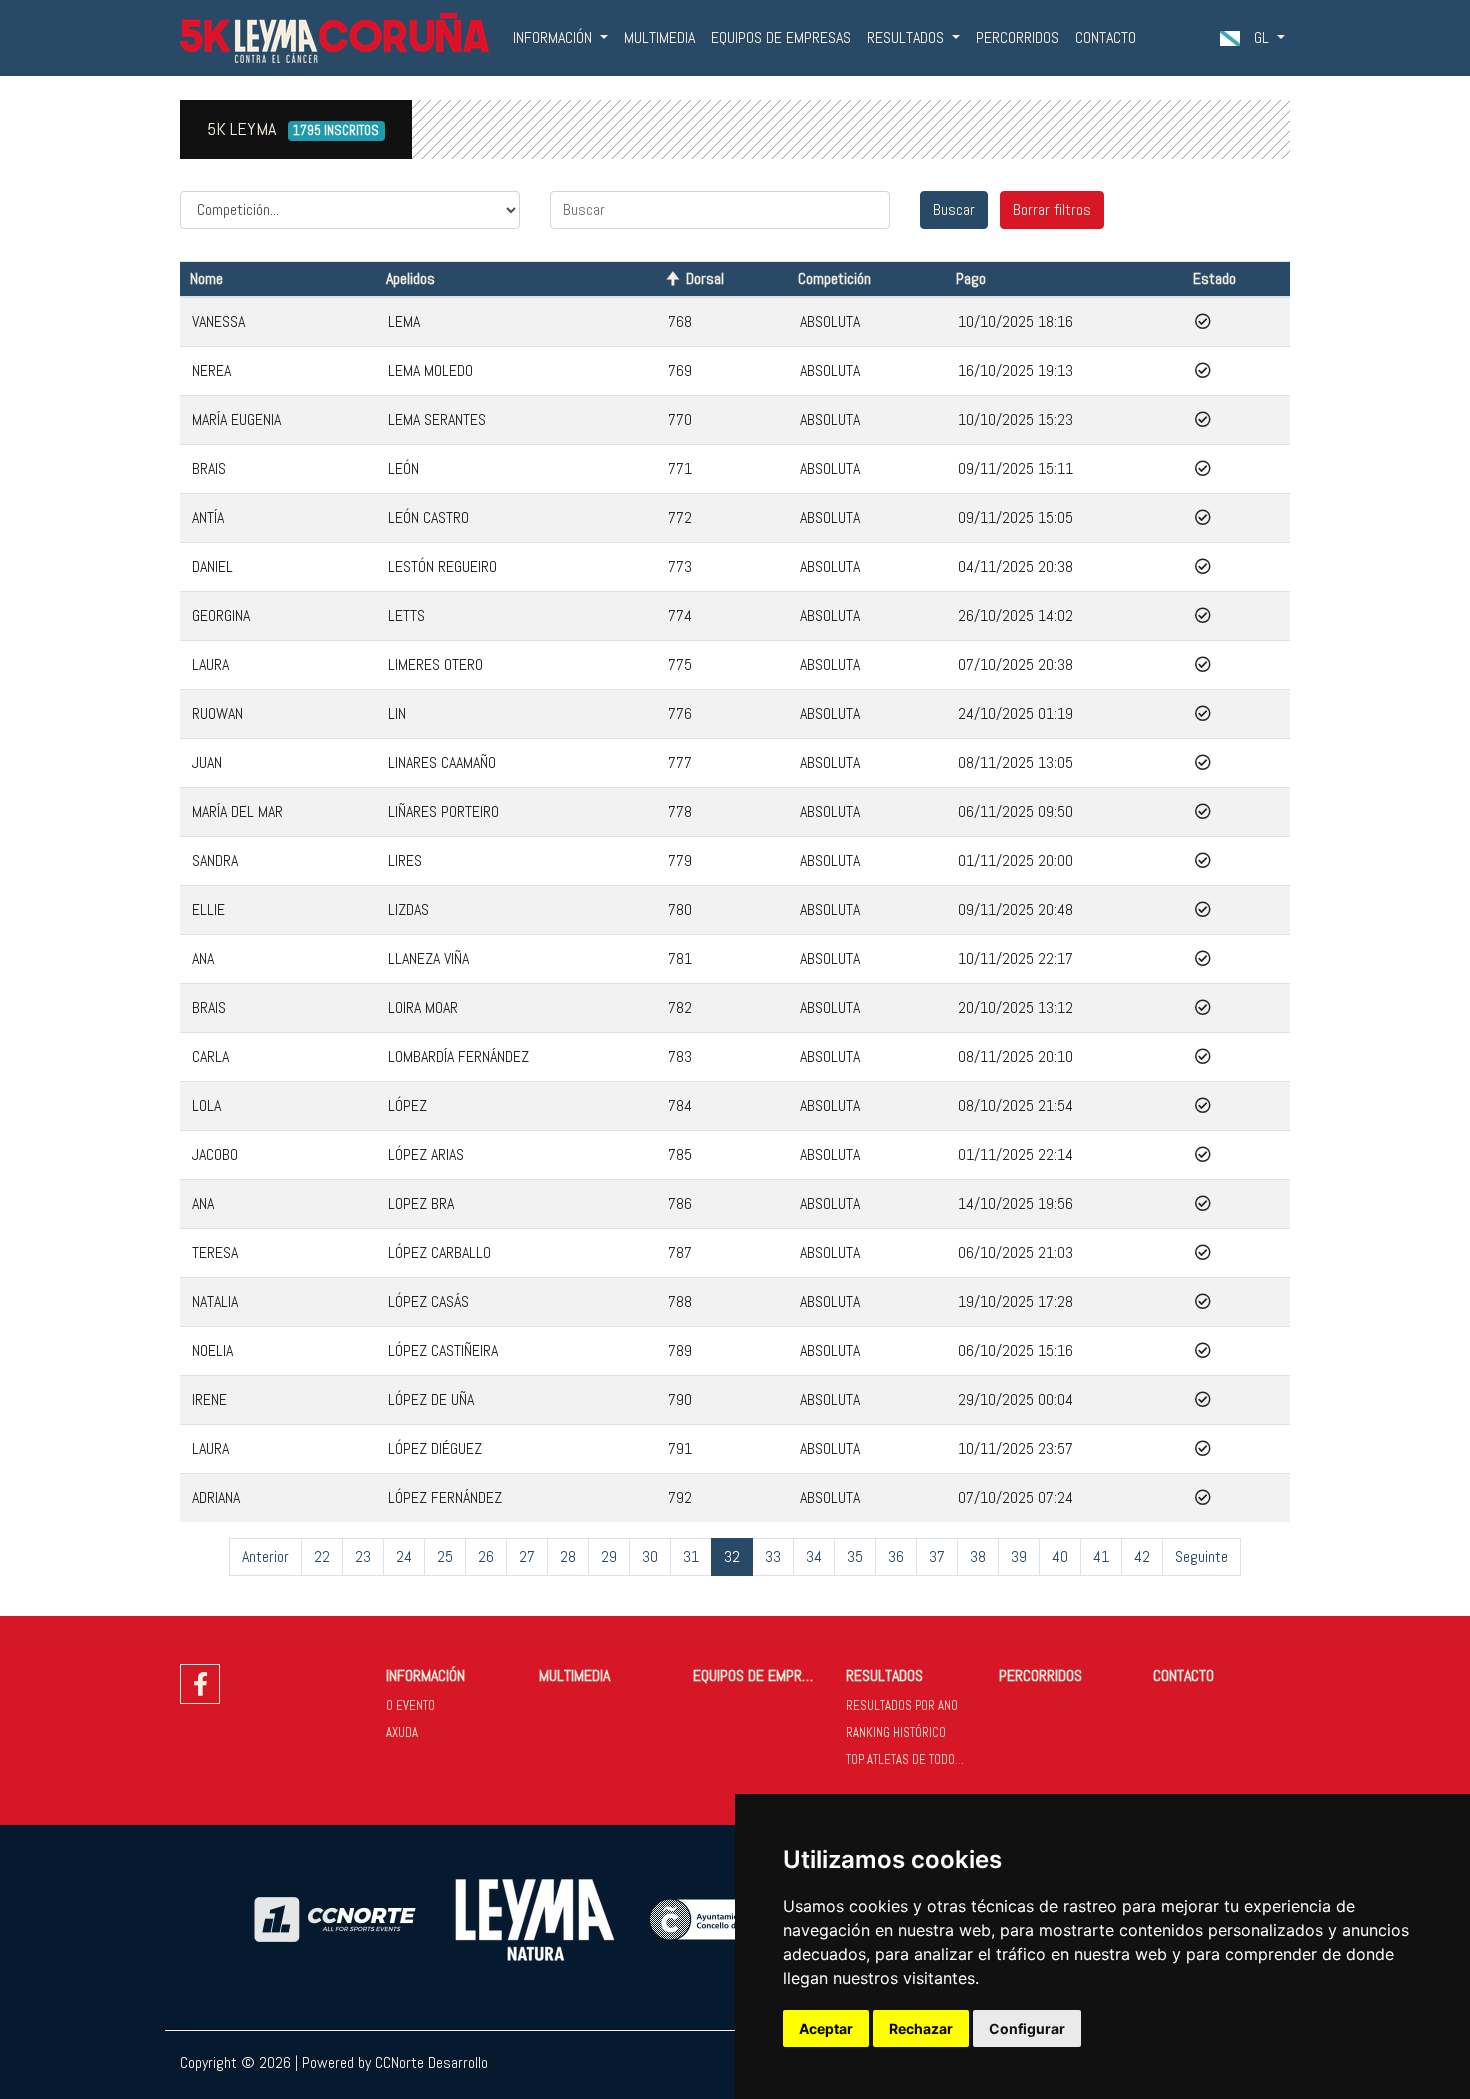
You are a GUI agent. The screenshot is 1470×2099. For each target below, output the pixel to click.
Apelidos (410, 278)
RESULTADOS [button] (907, 37)
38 (978, 1556)
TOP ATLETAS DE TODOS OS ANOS (914, 1759)
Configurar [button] (1027, 2028)
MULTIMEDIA (659, 37)
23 (363, 1556)
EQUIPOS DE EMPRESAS (781, 37)
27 (527, 1556)
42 (1142, 1556)
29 (609, 1556)
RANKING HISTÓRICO (896, 1732)
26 (486, 1556)
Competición (834, 278)
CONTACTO (1105, 37)
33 (773, 1556)
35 (855, 1556)
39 (1019, 1556)
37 (937, 1556)
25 (445, 1556)
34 (814, 1556)
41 (1101, 1556)
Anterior (265, 1556)
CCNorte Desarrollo (431, 2062)
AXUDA (402, 1732)
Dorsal (705, 278)
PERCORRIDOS (1017, 37)
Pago (971, 278)
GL (1261, 37)
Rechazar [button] (921, 2028)
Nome (206, 278)
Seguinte (1201, 1556)
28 (568, 1556)
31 (691, 1556)
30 (650, 1556)
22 (322, 1556)
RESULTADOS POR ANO (902, 1705)
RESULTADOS (884, 1675)
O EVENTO (410, 1705)
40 (1060, 1556)
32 (732, 1556)
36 (896, 1556)
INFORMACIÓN (425, 1675)
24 (404, 1556)
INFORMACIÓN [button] (554, 37)
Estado (1214, 278)
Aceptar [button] (826, 2028)
